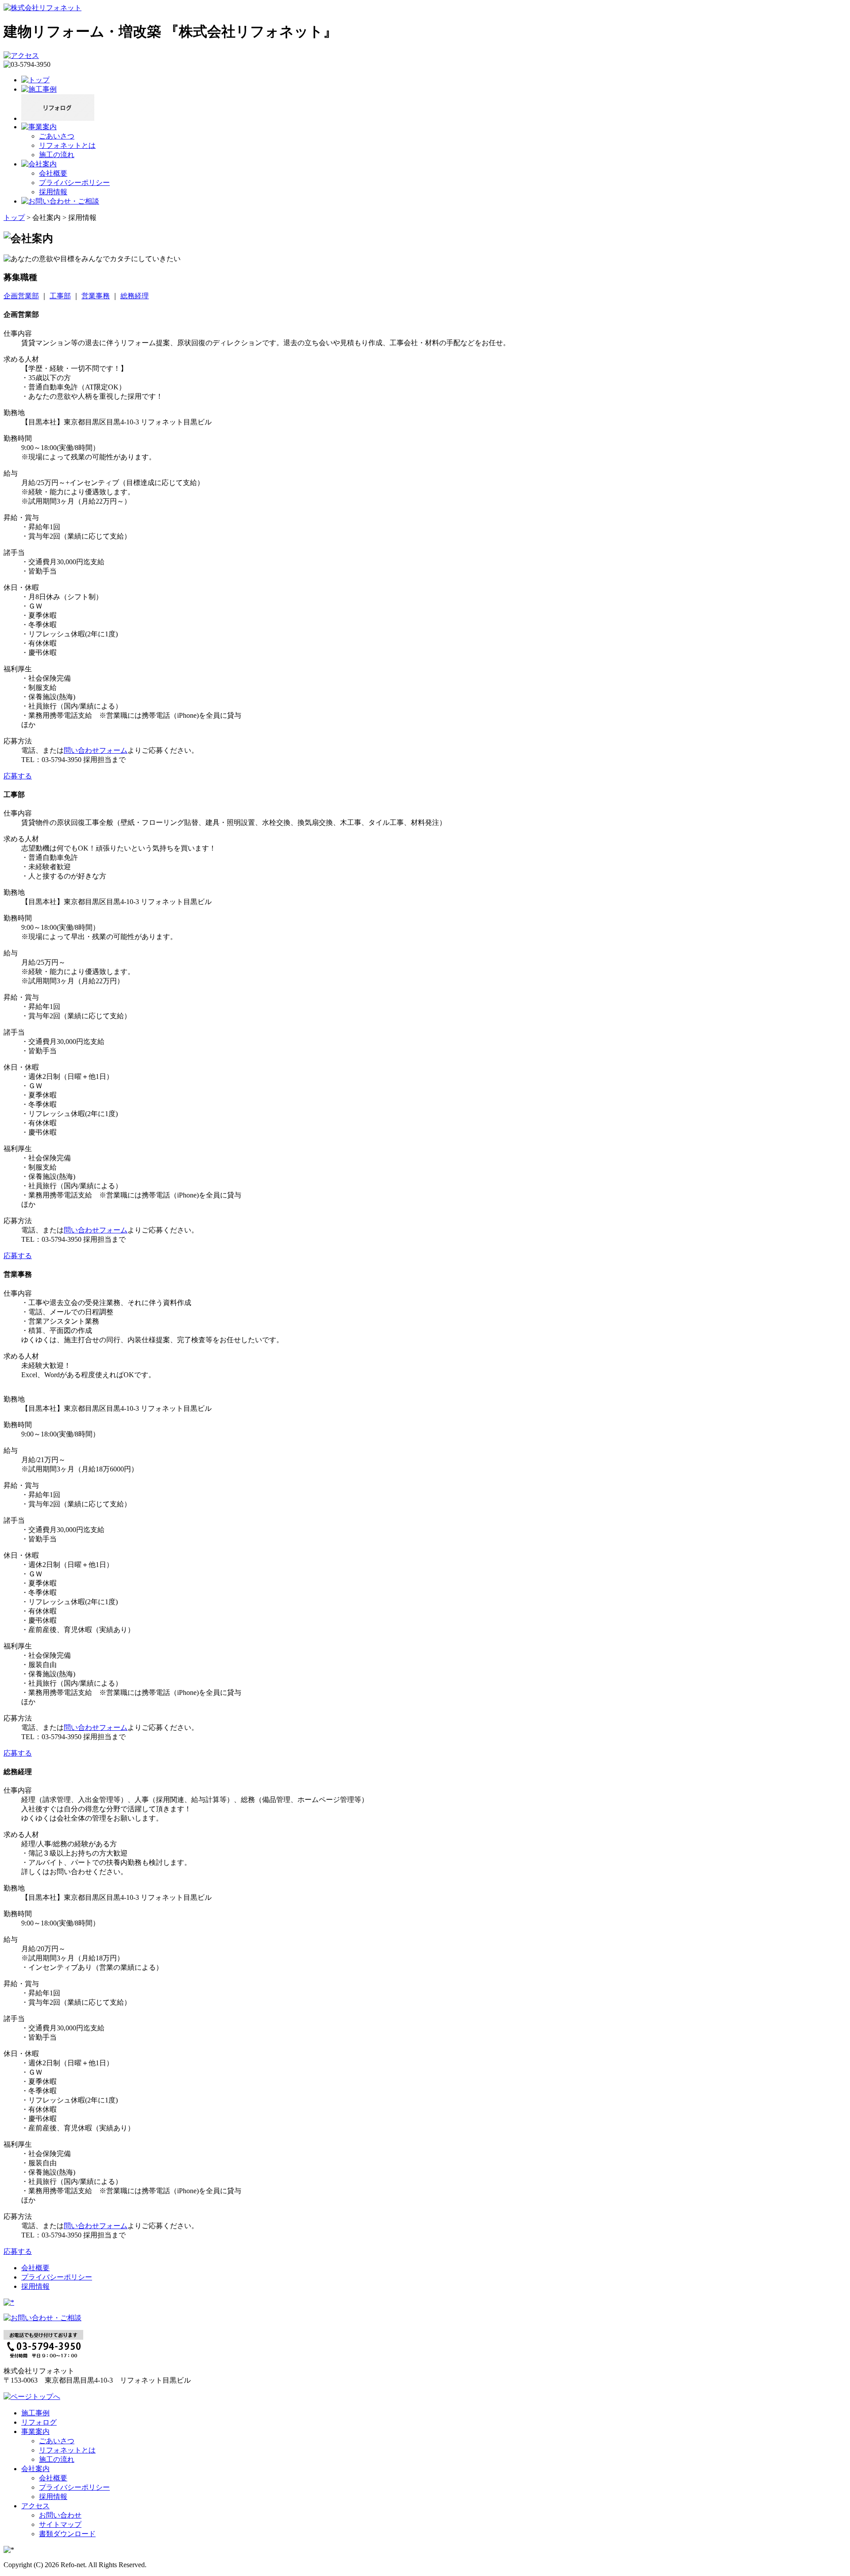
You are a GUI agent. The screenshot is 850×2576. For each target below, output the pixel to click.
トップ (14, 218)
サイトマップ (60, 2524)
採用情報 (53, 192)
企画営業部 (21, 296)
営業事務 (96, 296)
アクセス (35, 2506)
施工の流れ (57, 155)
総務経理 (135, 296)
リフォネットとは (67, 145)
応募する (18, 776)
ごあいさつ (57, 136)
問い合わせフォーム (96, 750)
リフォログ (39, 2422)
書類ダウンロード (67, 2534)
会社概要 (53, 173)
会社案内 (35, 2469)
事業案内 (35, 2432)
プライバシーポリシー (74, 183)
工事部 (60, 296)
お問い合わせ (60, 2515)
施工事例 (35, 2413)
